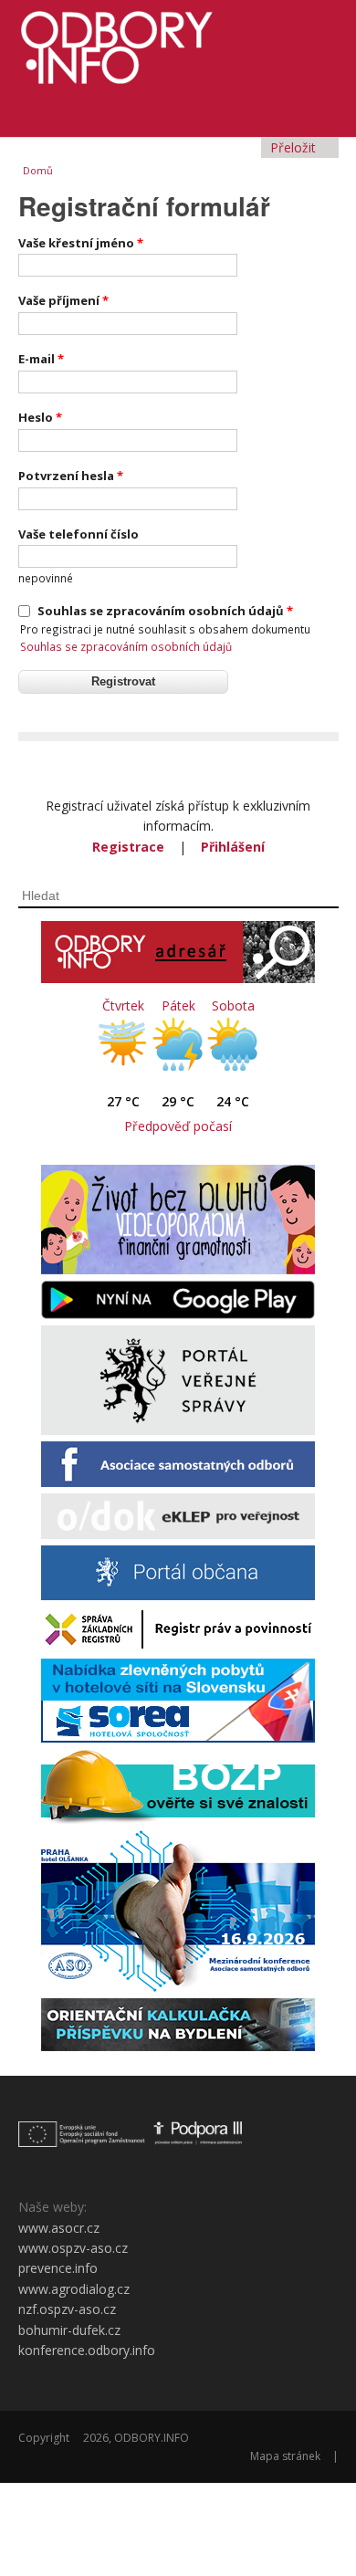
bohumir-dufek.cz (69, 2330)
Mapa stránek (285, 2456)
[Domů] (178, 42)
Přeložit (295, 147)
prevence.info (58, 2268)
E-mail (41, 359)
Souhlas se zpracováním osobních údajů (165, 611)
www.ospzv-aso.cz (73, 2248)
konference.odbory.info (87, 2350)
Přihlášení (233, 847)
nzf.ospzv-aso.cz (67, 2309)
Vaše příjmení (63, 300)
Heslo (40, 417)
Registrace (128, 847)
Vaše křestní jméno (81, 243)
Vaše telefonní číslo (79, 534)
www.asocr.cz (59, 2228)
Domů (38, 170)
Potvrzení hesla (71, 476)
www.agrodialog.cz (74, 2289)
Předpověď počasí (178, 1126)
